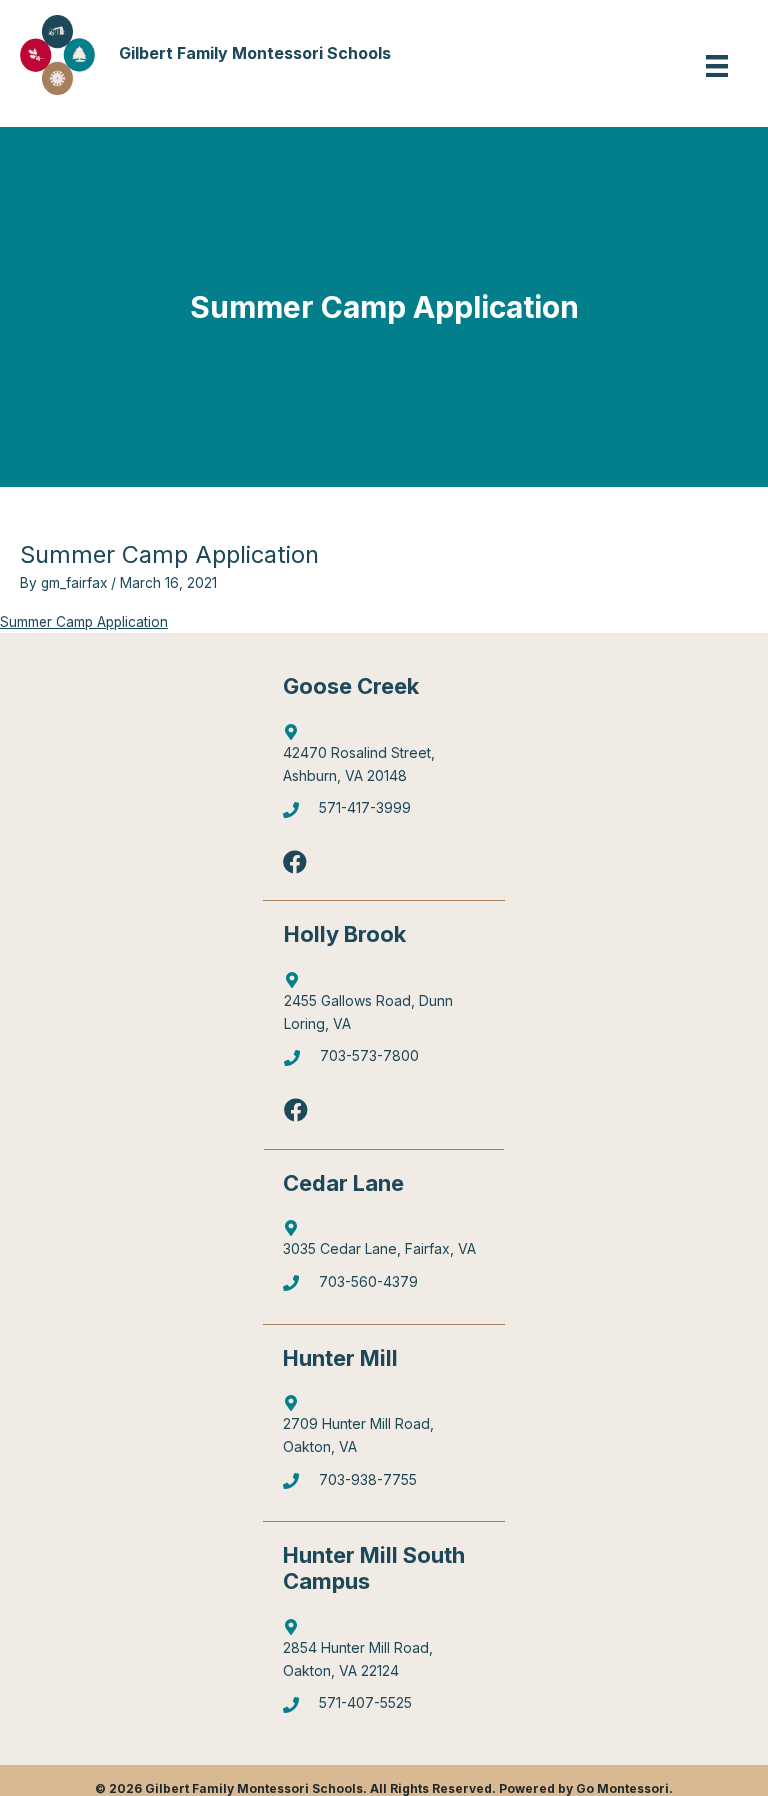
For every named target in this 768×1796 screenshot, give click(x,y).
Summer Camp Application (84, 622)
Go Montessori (622, 1788)
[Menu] (717, 66)
